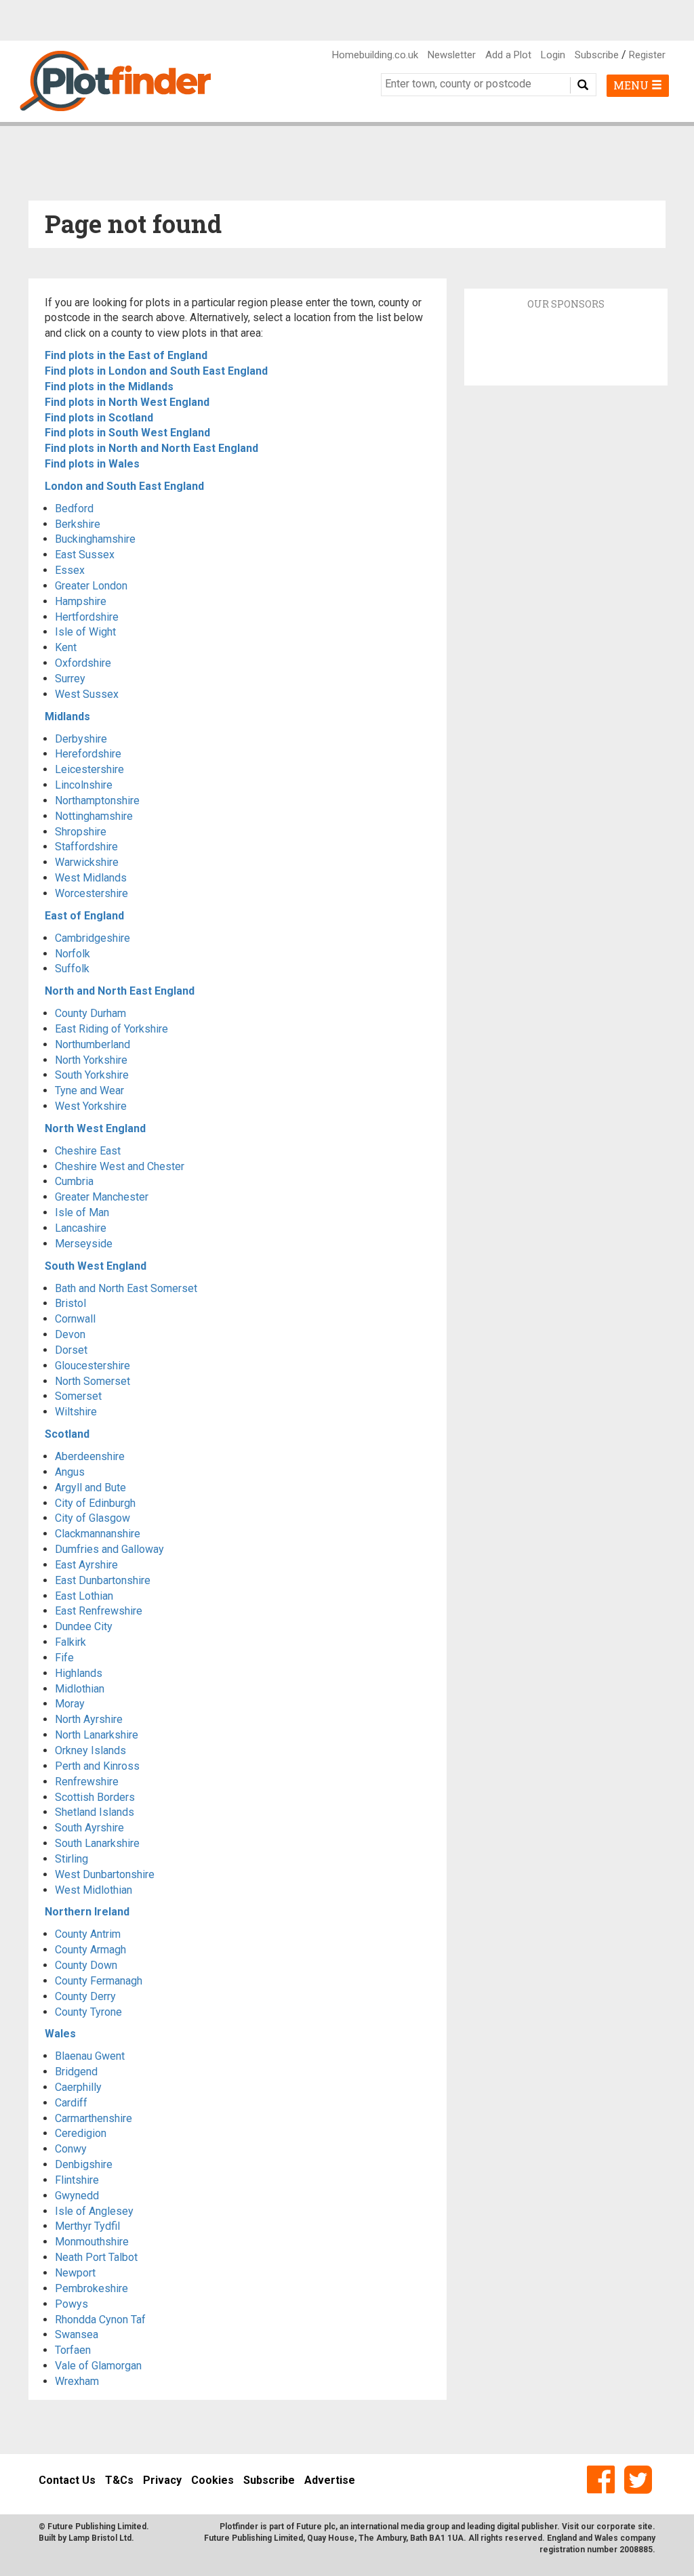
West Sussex (87, 694)
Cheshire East (88, 1151)
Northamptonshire (97, 801)
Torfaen (73, 2350)
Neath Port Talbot (96, 2257)
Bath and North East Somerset (126, 1288)
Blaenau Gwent (90, 2056)
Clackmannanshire (98, 1534)
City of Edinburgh (95, 1503)
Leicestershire (89, 769)
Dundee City (84, 1626)
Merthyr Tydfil (87, 2226)
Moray (70, 1704)
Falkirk (70, 1642)
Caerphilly (78, 2087)
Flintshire (77, 2180)
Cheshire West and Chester (120, 1166)
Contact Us (67, 2480)
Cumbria (74, 1181)
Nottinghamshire (94, 816)
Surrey (70, 679)
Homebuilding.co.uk (375, 55)
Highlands (79, 1673)
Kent (66, 647)
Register (647, 55)
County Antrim (88, 1934)
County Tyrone (88, 2012)
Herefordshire (88, 754)
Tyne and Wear (89, 1090)
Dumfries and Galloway (109, 1549)
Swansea (77, 2334)
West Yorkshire (91, 1106)
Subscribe (597, 55)
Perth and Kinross (97, 1766)
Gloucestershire (93, 1366)
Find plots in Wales (92, 464)
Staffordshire (86, 847)
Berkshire (78, 524)
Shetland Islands (95, 1812)
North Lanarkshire (97, 1735)
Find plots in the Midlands (109, 387)
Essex (70, 570)
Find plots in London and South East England (156, 371)
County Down (86, 1965)
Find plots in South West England (127, 433)
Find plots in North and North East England (151, 448)
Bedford (74, 508)
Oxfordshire (83, 663)
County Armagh (90, 1950)
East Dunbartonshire (103, 1580)
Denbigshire (84, 2164)
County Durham (90, 1013)
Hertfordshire (87, 617)
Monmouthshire (92, 2242)
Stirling (72, 1859)
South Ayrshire (89, 1828)
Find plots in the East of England (126, 355)
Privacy (162, 2480)
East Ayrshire (86, 1565)
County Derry (85, 1996)
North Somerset (93, 1381)
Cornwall (75, 1319)
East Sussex (85, 555)
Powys (72, 2304)
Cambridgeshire (93, 938)
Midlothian (80, 1689)
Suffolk (72, 969)
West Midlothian (94, 1890)
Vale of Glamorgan (98, 2366)
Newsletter (452, 55)
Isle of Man (82, 1212)
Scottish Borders (95, 1797)
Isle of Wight (85, 632)
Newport (75, 2273)
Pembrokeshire (91, 2288)
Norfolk (73, 954)
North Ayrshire (89, 1719)
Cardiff (71, 2103)
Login (553, 55)
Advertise (330, 2480)
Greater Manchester (102, 1197)
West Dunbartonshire (105, 1874)
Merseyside (84, 1244)
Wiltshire (76, 1412)
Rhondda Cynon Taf (100, 2320)
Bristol (70, 1303)
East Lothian (84, 1596)
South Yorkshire (92, 1075)
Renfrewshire (87, 1782)
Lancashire (81, 1228)
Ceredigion (81, 2133)
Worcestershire (91, 893)
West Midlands (91, 878)
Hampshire (81, 601)
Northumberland (93, 1044)
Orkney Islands (90, 1750)
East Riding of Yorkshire (111, 1029)
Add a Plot (508, 55)
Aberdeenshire (90, 1456)
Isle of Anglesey (94, 2211)
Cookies (212, 2480)
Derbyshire (81, 739)
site (645, 2527)
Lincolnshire (84, 785)
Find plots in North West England (127, 402)
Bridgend (76, 2072)
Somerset (78, 1396)
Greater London (91, 586)
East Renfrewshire (99, 1611)
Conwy (71, 2149)
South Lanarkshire (97, 1843)
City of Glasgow (93, 1518)
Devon (70, 1334)
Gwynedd (77, 2196)
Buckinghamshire (95, 539)
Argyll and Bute (90, 1488)
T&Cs (119, 2480)
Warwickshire (87, 862)
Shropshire (81, 832)
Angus (70, 1472)
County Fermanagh (99, 1981)
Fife (64, 1658)
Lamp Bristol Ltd (100, 2538)
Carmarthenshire (94, 2118)
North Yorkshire (91, 1060)
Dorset (71, 1350)
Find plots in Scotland (99, 418)
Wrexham (77, 2381)
